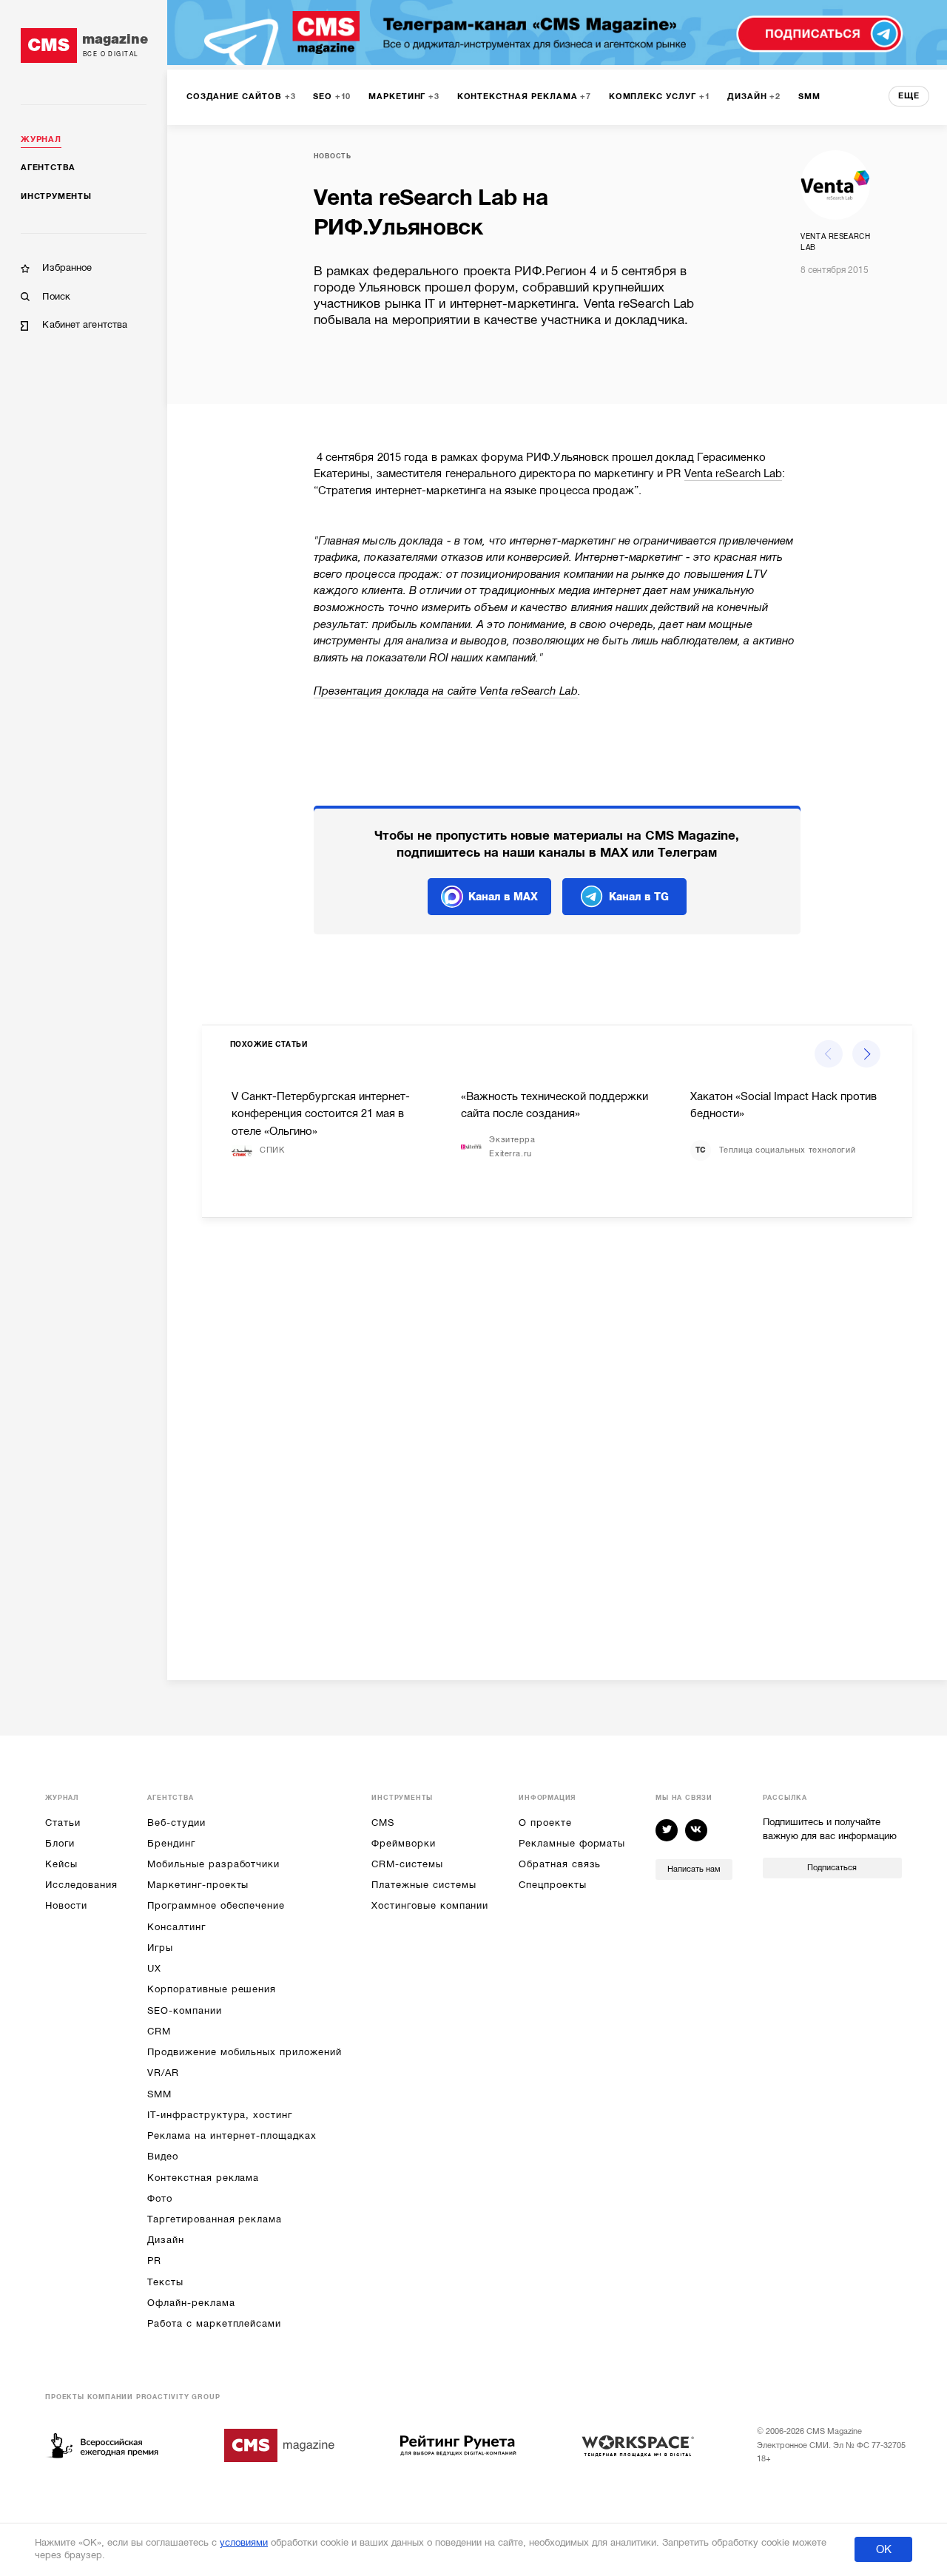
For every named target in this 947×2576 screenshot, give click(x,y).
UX (154, 1968)
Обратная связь (560, 1864)
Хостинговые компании (430, 1905)
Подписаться (832, 1868)
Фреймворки (403, 1843)
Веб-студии (176, 1823)
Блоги (60, 1843)
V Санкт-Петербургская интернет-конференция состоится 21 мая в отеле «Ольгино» (321, 1114)
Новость (333, 156)
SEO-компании (184, 2010)
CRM (159, 2031)
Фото (160, 2198)
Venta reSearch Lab (734, 473)
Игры (160, 1948)
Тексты (165, 2282)
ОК (884, 2549)
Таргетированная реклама (215, 2219)
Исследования (81, 1885)
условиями (244, 2542)
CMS (383, 1823)
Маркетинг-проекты (198, 1885)
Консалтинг (176, 1927)
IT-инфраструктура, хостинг (219, 2115)
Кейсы (61, 1864)
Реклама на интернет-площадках (232, 2135)
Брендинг (171, 1843)
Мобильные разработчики (213, 1864)
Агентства (48, 168)
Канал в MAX (503, 897)
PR (154, 2260)
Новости (66, 1905)
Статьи (63, 1823)
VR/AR (163, 2073)
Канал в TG (639, 897)
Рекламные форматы (572, 1843)
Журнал (41, 139)
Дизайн (166, 2240)
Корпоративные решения (212, 1989)
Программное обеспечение (216, 1905)
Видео (163, 2156)
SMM (159, 2094)
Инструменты (56, 196)
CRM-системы (407, 1864)
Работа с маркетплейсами (214, 2323)
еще (909, 96)
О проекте (545, 1823)
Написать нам (694, 1869)
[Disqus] (557, 1437)
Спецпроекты (552, 1885)
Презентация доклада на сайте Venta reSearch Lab (446, 691)
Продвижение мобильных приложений (244, 2052)
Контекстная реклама (203, 2178)
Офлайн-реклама (191, 2303)
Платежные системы (424, 1885)
